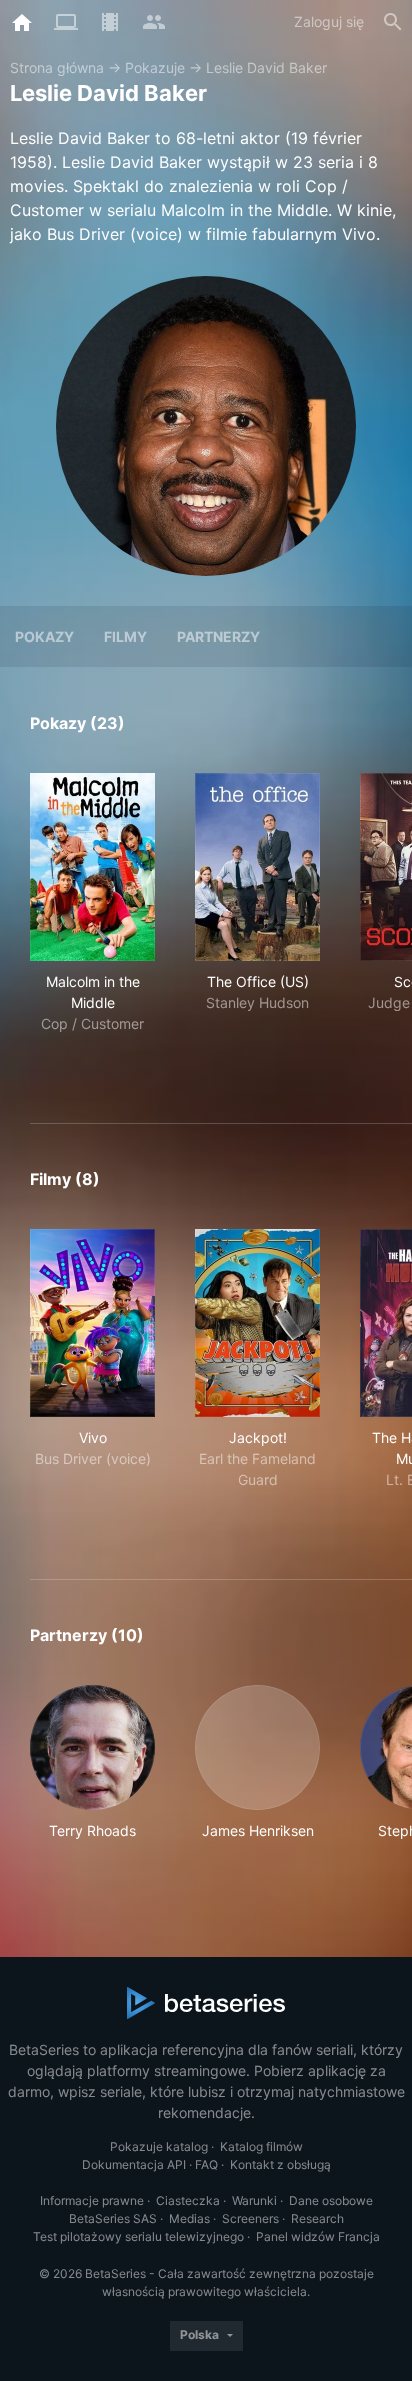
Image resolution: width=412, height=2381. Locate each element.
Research (317, 2218)
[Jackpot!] (257, 1323)
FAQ (206, 2164)
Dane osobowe (331, 2200)
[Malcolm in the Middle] (92, 867)
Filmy (125, 636)
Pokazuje (155, 67)
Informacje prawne (92, 2200)
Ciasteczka (188, 2200)
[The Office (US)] (257, 867)
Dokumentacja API (134, 2164)
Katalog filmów (261, 2146)
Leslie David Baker (266, 67)
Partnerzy (218, 636)
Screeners (250, 2218)
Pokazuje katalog (159, 2146)
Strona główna (57, 67)
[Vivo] (92, 1323)
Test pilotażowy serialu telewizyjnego (138, 2236)
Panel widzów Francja (318, 2236)
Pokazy (44, 636)
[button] (92, 1773)
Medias (189, 2218)
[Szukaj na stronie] (393, 22)
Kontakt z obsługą (280, 2164)
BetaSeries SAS (113, 2218)
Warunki (254, 2200)
